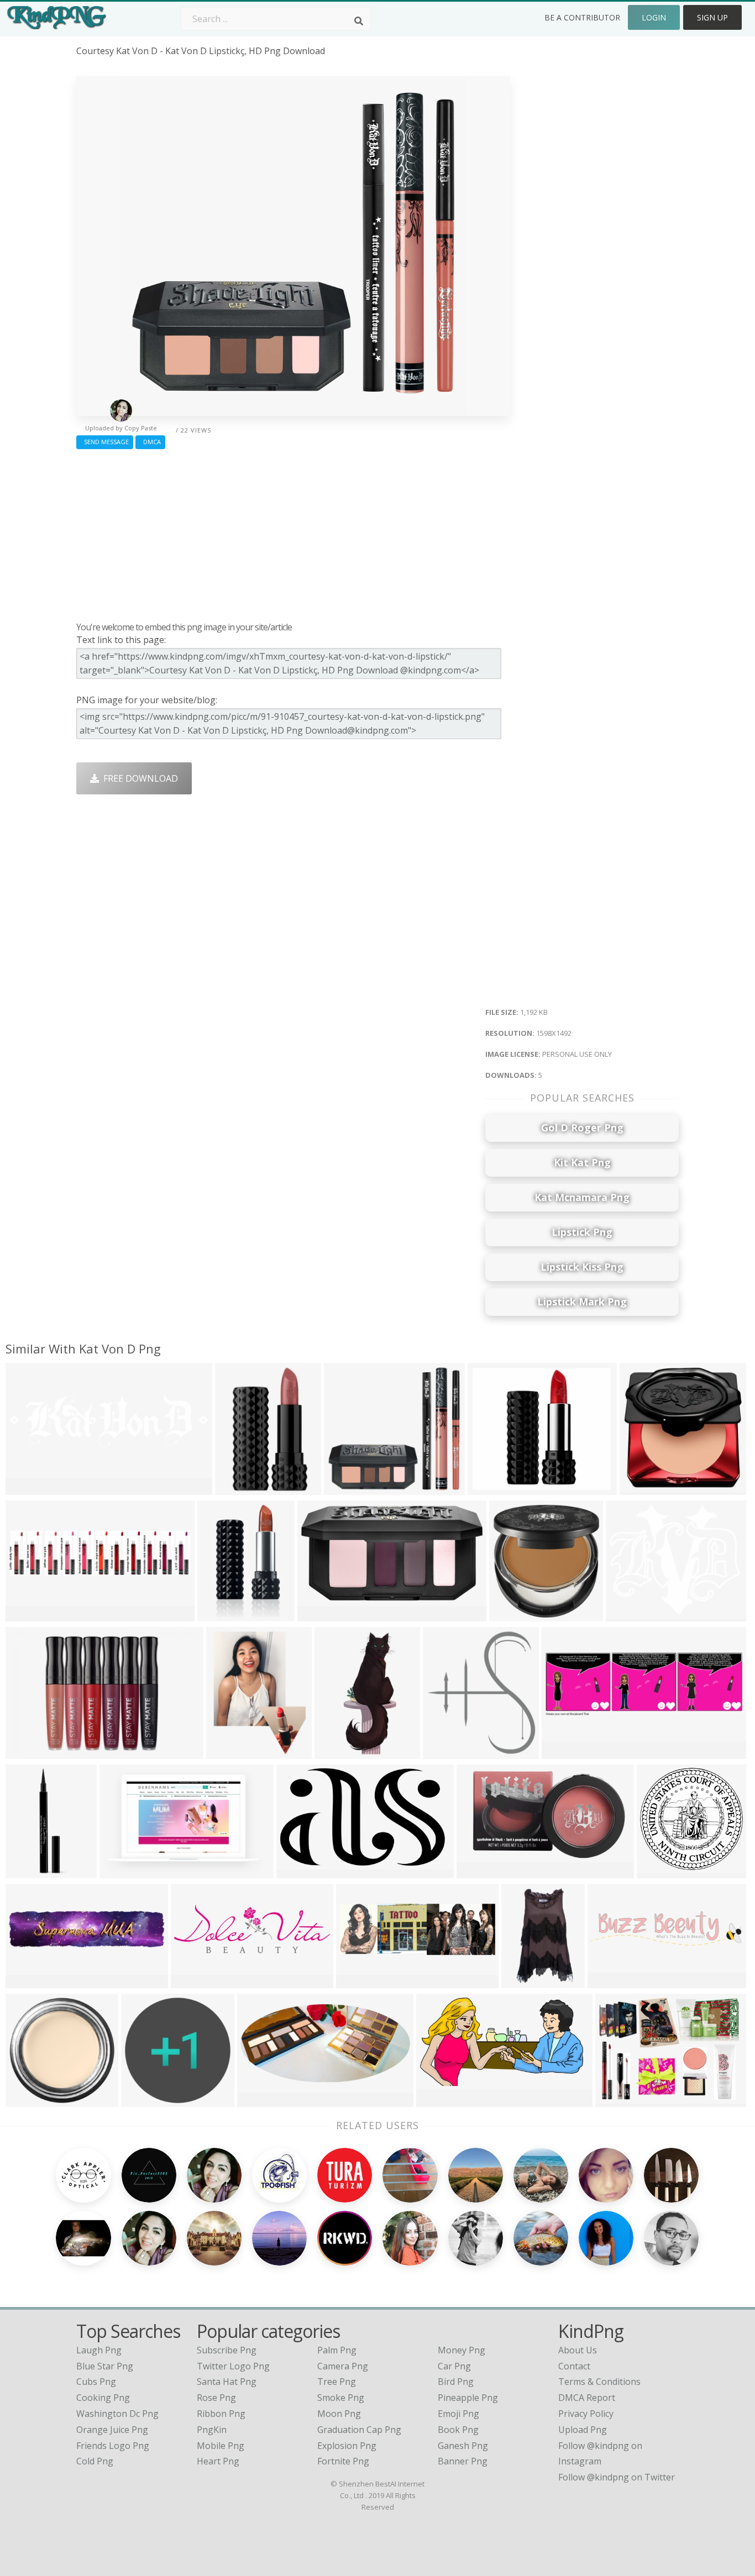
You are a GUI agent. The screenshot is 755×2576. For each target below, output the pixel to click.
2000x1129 (323, 1614)
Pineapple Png (468, 2398)
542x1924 (28, 1871)
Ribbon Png (221, 2414)
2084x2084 (448, 1752)
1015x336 (359, 1981)
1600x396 (28, 1614)
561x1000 (524, 1981)
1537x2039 (231, 1752)
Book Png (458, 2430)
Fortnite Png (343, 2461)
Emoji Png (458, 2414)
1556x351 (610, 1981)
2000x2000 (222, 1614)
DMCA (150, 442)
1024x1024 (662, 1871)
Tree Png (337, 2382)
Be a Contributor (582, 17)
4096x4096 (302, 1871)
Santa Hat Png (227, 2382)
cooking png (103, 2398)
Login (654, 17)
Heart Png (218, 2461)
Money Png (462, 2350)
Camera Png (343, 2366)
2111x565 (28, 1488)
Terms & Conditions (599, 2382)
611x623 (640, 1488)
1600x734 (260, 2100)
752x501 (26, 1752)
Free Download (138, 778)
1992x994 (479, 1871)
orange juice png (112, 2430)
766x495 (120, 1871)
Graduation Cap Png (359, 2430)
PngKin (212, 2430)
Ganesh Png (463, 2446)
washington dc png (117, 2414)
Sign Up (712, 17)
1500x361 (28, 1981)
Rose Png (216, 2398)
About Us (578, 2350)
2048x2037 (31, 2100)
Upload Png (583, 2430)
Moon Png (339, 2414)
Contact (574, 2366)
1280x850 (439, 2100)
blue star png (105, 2366)
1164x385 (565, 1752)
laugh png (99, 2350)
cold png (95, 2461)
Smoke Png (341, 2398)
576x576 (142, 2100)
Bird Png (456, 2382)
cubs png (96, 2382)
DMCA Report (587, 2398)
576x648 (488, 1488)
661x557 (626, 1614)
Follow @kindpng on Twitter (617, 2477)
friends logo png (113, 2446)
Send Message (105, 442)
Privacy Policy (586, 2414)
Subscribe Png (227, 2350)
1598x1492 (349, 1488)
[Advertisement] (293, 533)
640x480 (616, 2100)
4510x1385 (196, 1981)
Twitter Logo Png (233, 2366)
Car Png (454, 2366)
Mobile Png (221, 2446)
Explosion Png (347, 2446)
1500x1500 (514, 1614)
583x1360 (337, 1752)
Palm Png (337, 2350)
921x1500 (238, 1488)
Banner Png (463, 2461)
